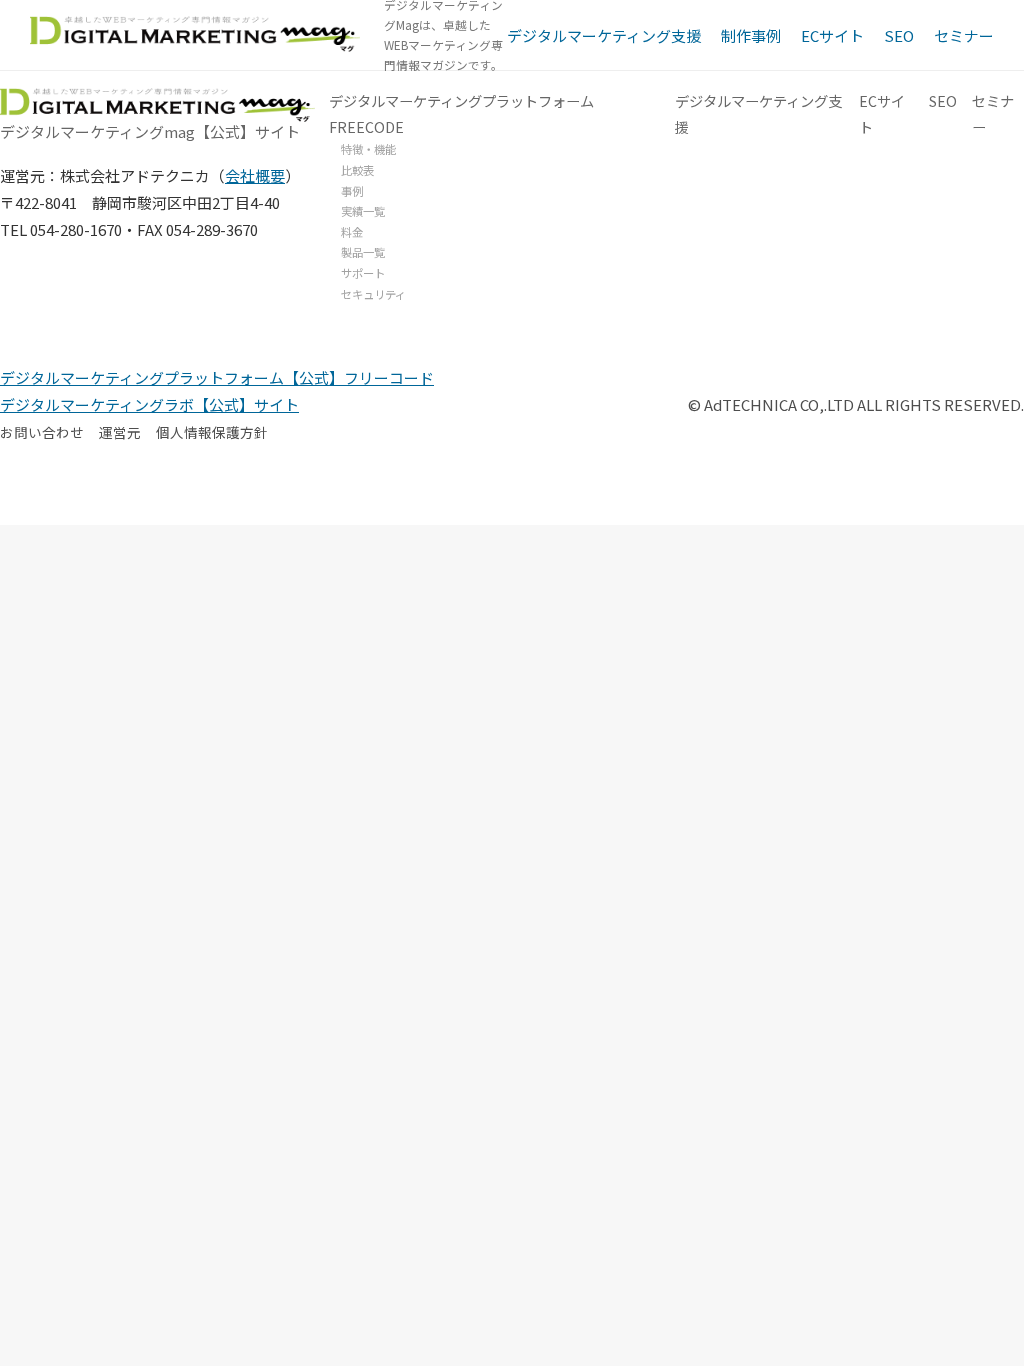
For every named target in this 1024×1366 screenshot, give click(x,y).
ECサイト (832, 35)
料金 (352, 232)
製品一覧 (363, 252)
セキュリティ (373, 294)
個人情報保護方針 (212, 432)
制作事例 (751, 35)
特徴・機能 (368, 149)
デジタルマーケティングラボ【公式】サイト (149, 404)
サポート (363, 273)
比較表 (357, 170)
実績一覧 (363, 211)
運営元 (120, 432)
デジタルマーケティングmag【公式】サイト (150, 130)
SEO (899, 35)
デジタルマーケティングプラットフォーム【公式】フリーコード (217, 377)
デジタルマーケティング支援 (604, 35)
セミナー (964, 35)
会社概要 (255, 175)
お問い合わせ (42, 432)
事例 (352, 191)
